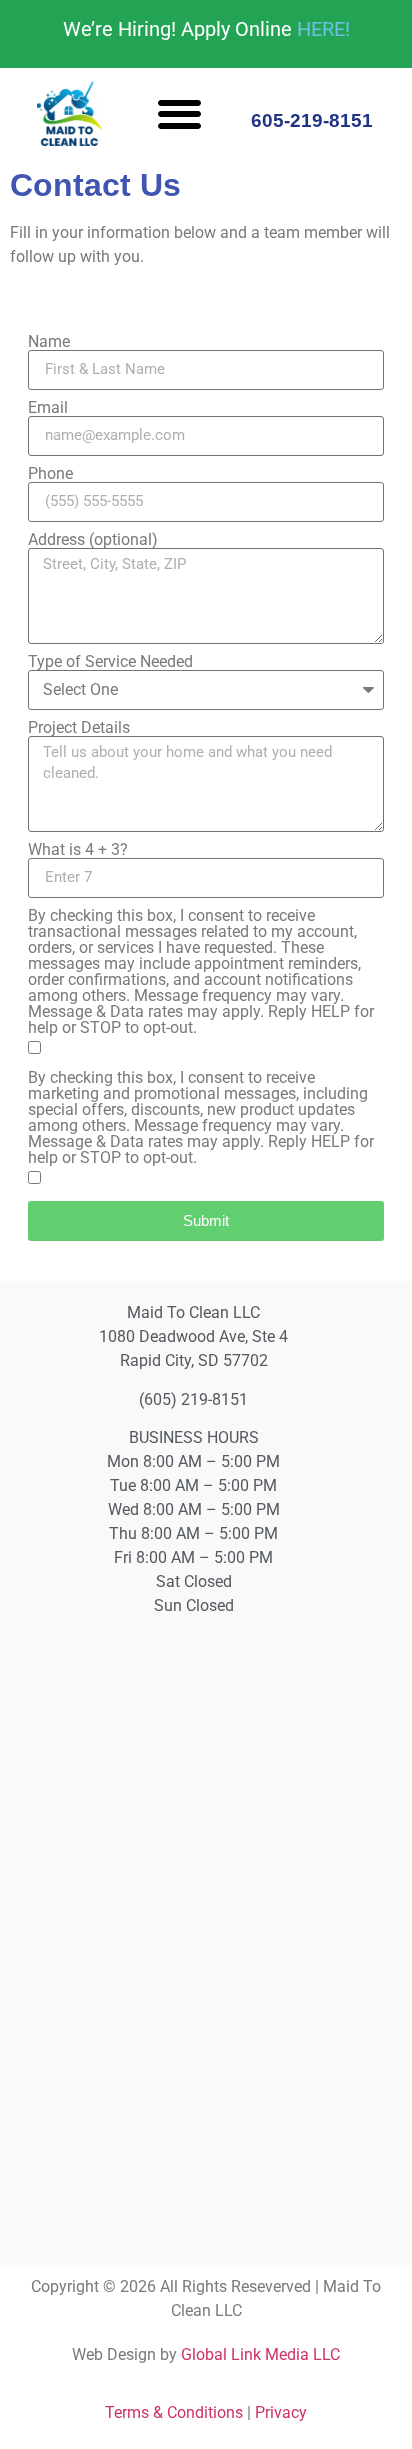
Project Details (79, 728)
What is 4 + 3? (78, 850)
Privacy (281, 2412)
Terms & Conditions (174, 2412)
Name (49, 342)
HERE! (323, 29)
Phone (50, 474)
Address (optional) (93, 540)
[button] (179, 113)
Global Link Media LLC (260, 2354)
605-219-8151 (312, 120)
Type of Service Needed (110, 662)
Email (48, 408)
